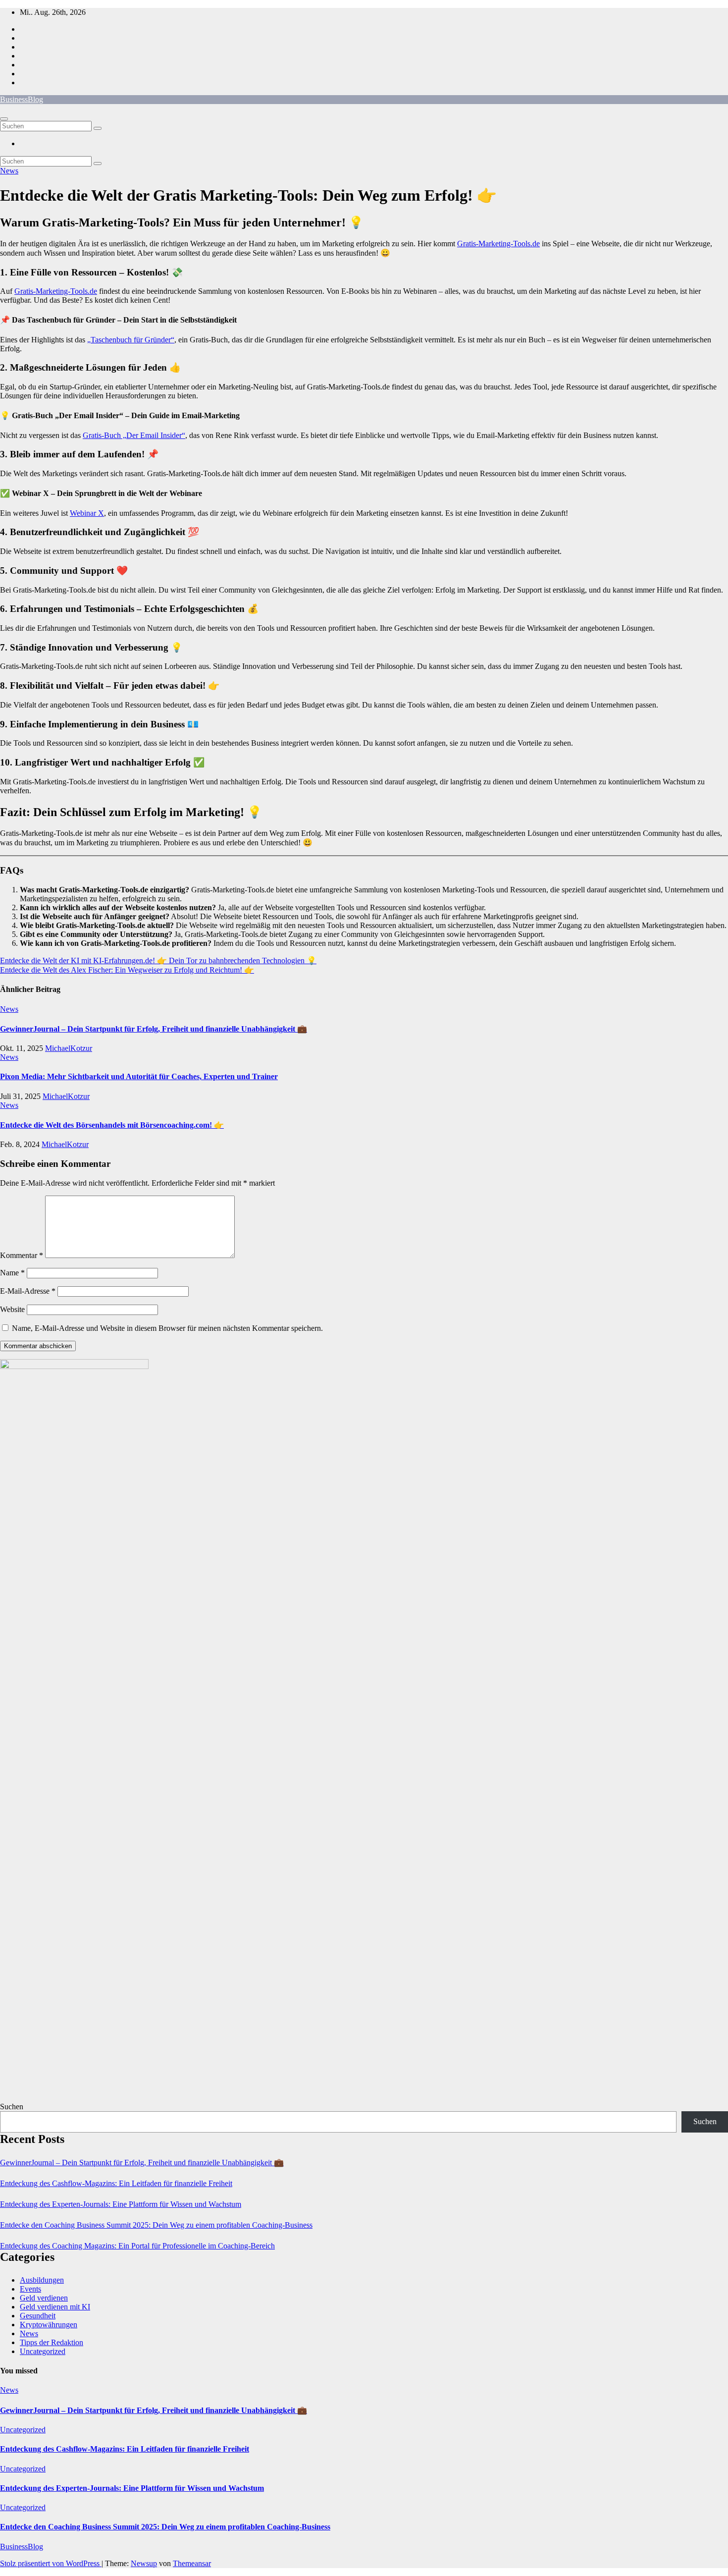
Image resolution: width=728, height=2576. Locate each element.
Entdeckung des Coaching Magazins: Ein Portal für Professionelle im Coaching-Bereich (137, 2246)
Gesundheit (38, 2316)
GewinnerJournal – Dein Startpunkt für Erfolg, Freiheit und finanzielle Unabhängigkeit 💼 (154, 1029)
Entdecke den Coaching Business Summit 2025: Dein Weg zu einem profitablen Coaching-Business (156, 2225)
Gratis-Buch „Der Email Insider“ (134, 435)
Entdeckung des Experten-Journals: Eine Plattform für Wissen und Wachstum (121, 2204)
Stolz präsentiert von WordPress (51, 2563)
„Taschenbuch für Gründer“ (131, 340)
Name (12, 1273)
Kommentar (22, 1255)
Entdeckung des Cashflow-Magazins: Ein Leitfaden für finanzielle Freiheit (116, 2183)
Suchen (12, 2107)
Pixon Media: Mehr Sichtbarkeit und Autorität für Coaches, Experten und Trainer (139, 1076)
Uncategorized (43, 2351)
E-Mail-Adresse (28, 1291)
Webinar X (87, 513)
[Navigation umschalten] (4, 119)
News (9, 171)
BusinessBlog (22, 99)
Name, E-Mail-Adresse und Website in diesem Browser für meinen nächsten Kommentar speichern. (167, 1328)
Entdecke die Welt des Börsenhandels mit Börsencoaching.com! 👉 (112, 1125)
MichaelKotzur (69, 1048)
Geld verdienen (44, 2298)
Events (30, 2289)
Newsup (144, 2563)
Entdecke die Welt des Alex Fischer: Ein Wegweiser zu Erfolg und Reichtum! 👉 (127, 970)
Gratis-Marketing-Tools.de (498, 244)
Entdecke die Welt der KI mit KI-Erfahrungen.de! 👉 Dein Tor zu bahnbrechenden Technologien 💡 (158, 960)
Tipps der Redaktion (52, 2342)
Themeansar (192, 2563)
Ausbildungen (42, 2280)
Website (12, 1309)
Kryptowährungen (49, 2325)
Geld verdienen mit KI (55, 2307)
